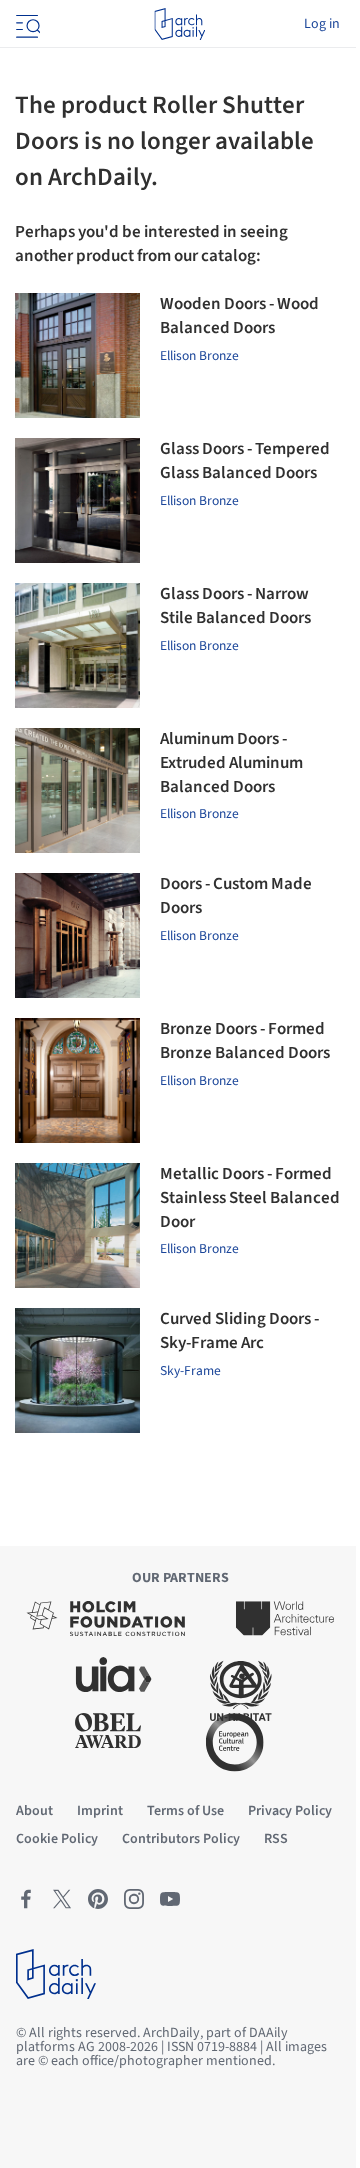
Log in (322, 24)
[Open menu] (26, 24)
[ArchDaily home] (179, 24)
